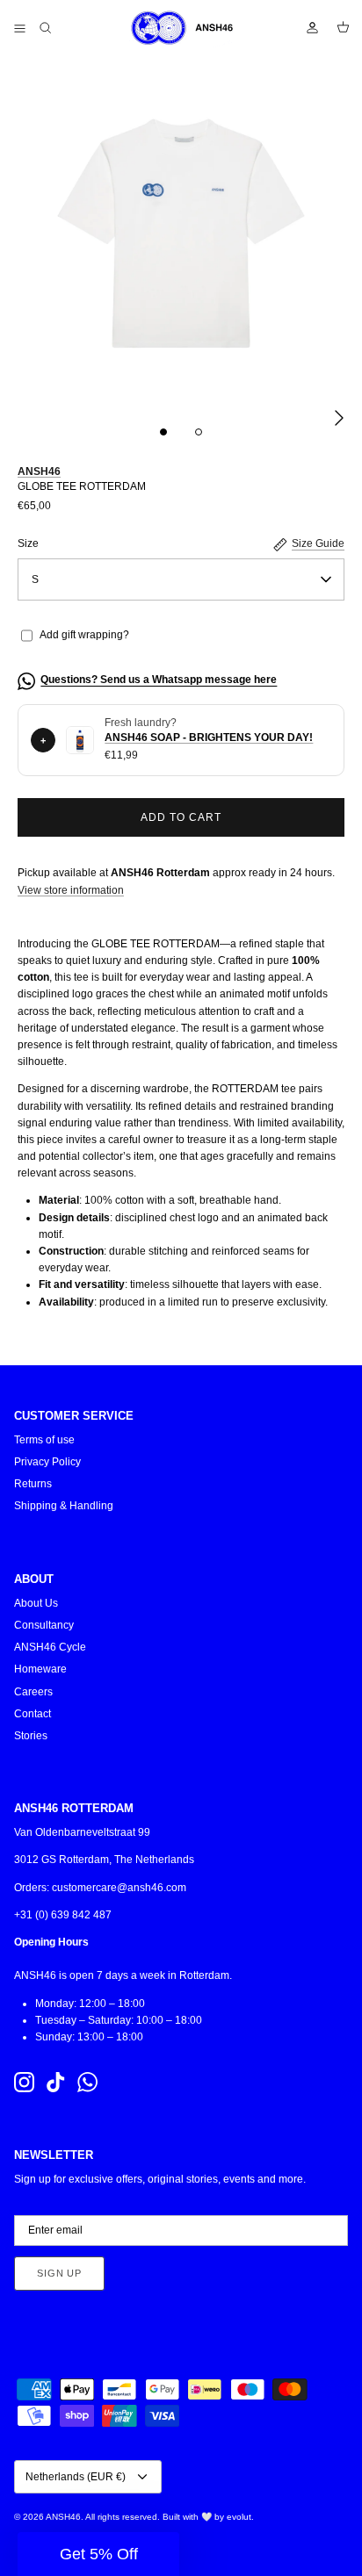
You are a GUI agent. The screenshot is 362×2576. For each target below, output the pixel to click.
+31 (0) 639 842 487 (63, 1915)
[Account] (304, 28)
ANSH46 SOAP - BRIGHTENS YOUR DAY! (209, 738)
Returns (33, 1484)
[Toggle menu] (19, 28)
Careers (33, 1692)
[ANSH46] (181, 28)
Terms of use (44, 1440)
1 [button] (163, 432)
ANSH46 (39, 471)
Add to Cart (181, 817)
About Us (36, 1603)
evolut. (240, 2517)
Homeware (40, 1669)
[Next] (339, 418)
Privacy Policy (47, 1462)
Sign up (59, 2273)
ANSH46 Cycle (50, 1647)
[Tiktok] (56, 2082)
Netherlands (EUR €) (76, 2477)
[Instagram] (24, 2082)
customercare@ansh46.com (119, 1888)
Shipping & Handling (64, 1506)
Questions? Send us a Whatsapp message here (159, 680)
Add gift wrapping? (84, 635)
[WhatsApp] (87, 2082)
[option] (181, 234)
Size (28, 543)
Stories (31, 1736)
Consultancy (44, 1625)
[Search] (58, 28)
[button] (98, 2554)
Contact (33, 1714)
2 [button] (199, 432)
